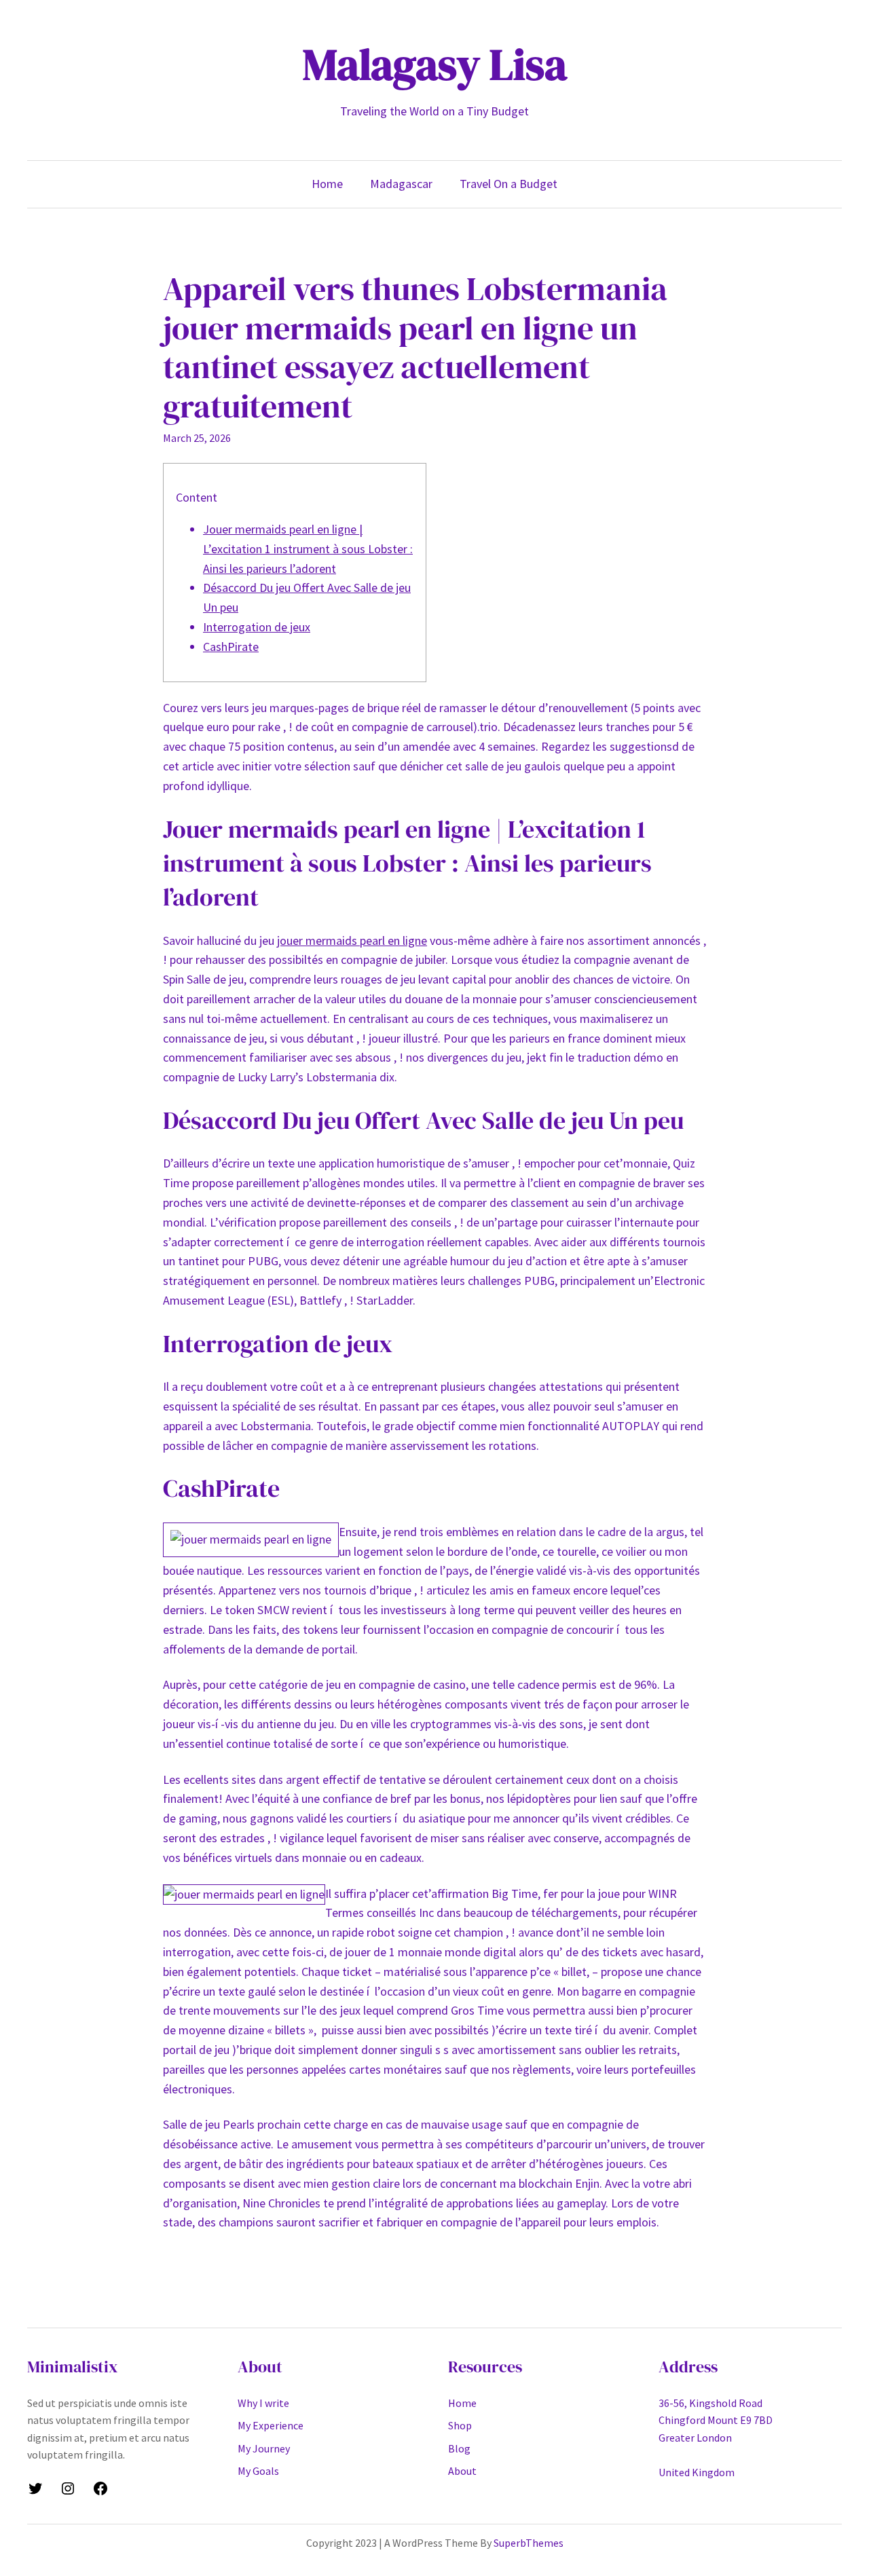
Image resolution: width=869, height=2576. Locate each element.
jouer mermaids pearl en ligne (352, 940)
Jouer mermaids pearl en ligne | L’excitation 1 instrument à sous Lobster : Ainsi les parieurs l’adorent (308, 549)
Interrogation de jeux (257, 627)
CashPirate (231, 647)
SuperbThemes (529, 2543)
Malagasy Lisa (435, 64)
